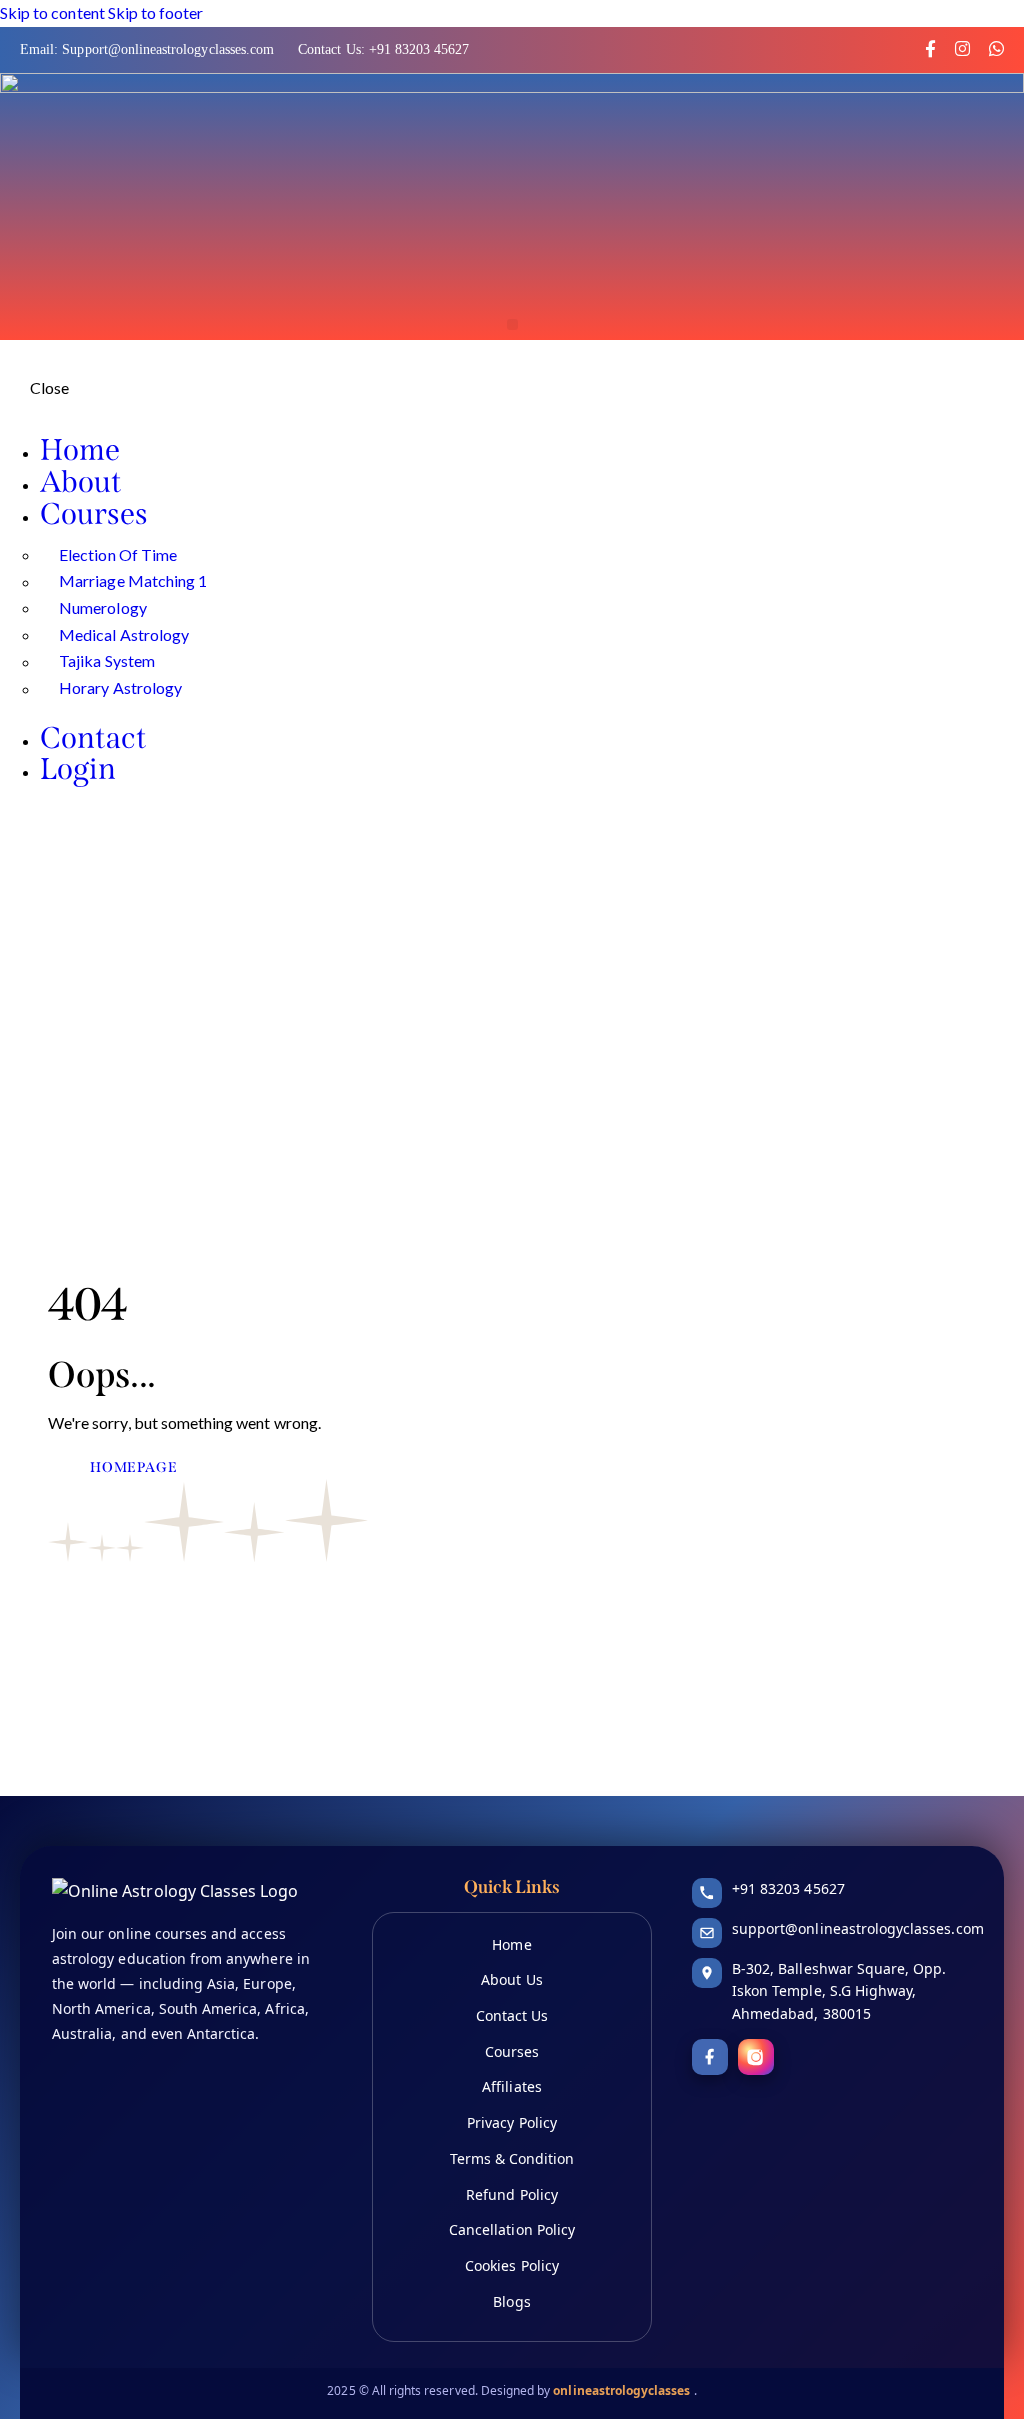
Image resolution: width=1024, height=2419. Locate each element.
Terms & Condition (512, 2158)
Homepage (133, 1467)
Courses (512, 2051)
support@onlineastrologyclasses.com (858, 1928)
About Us (511, 1979)
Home (511, 1944)
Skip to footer (156, 12)
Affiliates (512, 2086)
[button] (512, 324)
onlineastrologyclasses (623, 2390)
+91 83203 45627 (419, 49)
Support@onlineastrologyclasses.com (170, 49)
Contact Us (512, 2015)
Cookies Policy (512, 2265)
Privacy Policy (512, 2122)
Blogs (511, 2301)
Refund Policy (512, 2194)
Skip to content (52, 12)
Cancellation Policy (512, 2229)
